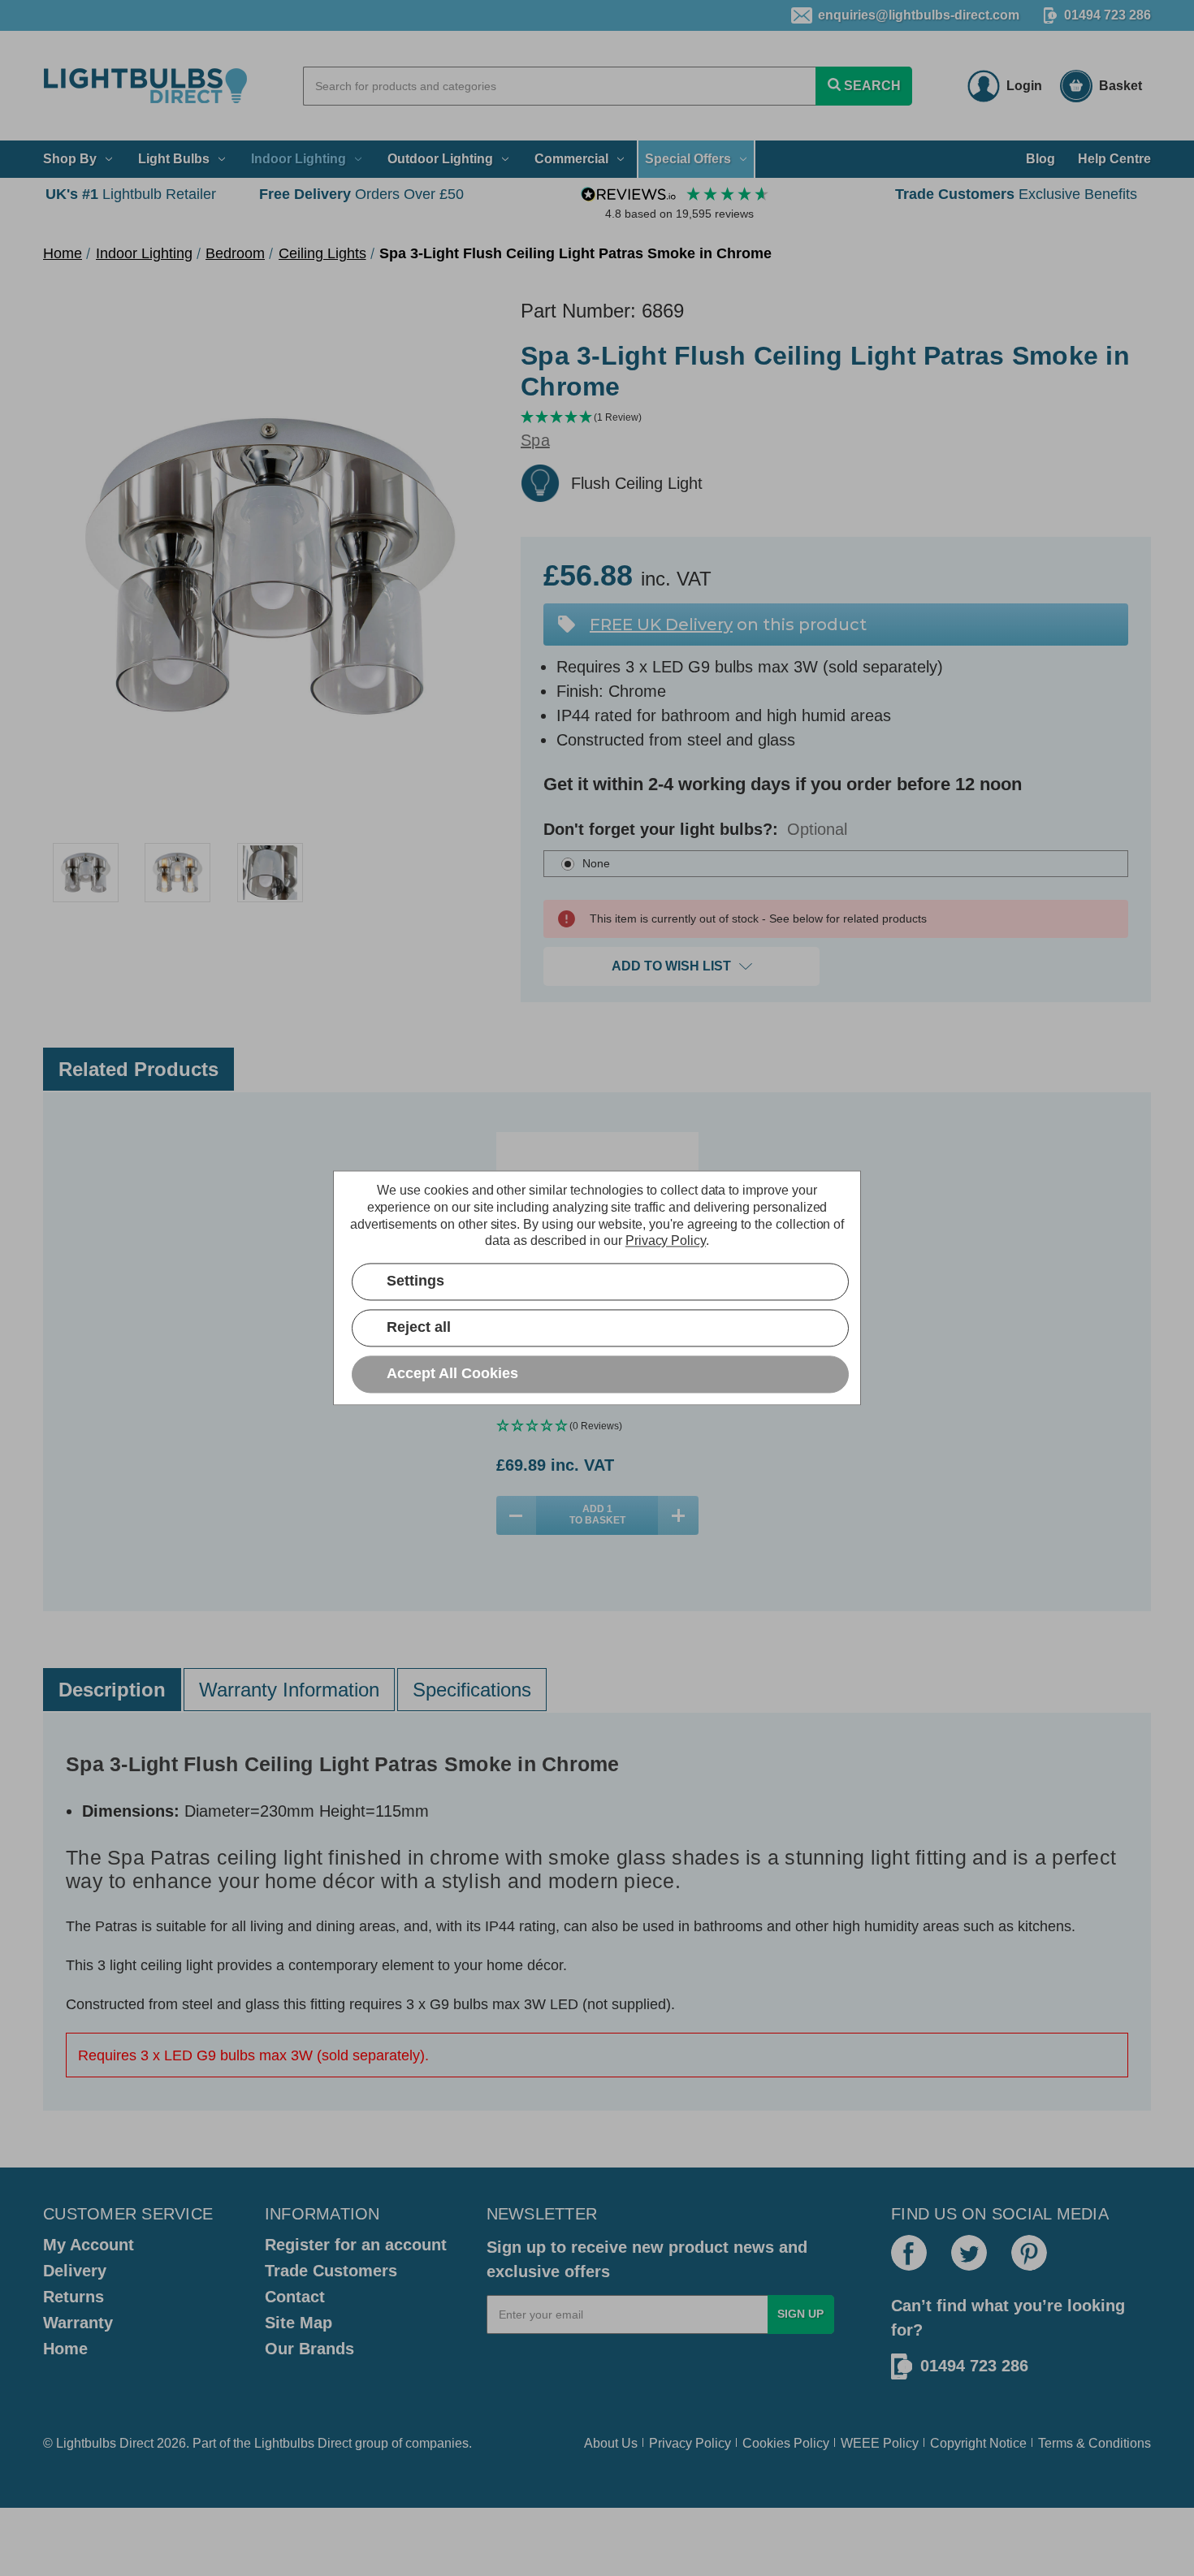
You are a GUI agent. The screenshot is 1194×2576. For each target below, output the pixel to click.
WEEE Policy (880, 2443)
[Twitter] (969, 2253)
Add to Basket (597, 1515)
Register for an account (356, 2245)
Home (65, 2349)
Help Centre (1114, 159)
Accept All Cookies (452, 1374)
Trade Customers (331, 2271)
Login (1024, 86)
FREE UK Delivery (661, 625)
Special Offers (688, 159)
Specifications (472, 1690)
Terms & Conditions (1094, 2443)
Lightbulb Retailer (131, 194)
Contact (295, 2297)
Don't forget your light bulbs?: (695, 829)
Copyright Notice (978, 2443)
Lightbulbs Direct (303, 2443)
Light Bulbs (174, 159)
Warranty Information (289, 1690)
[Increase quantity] (678, 1515)
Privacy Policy (690, 2443)
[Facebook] (909, 2253)
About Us (611, 2443)
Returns (74, 2297)
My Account (89, 2245)
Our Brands (309, 2349)
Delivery (75, 2271)
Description (112, 1690)
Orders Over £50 (361, 194)
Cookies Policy (786, 2443)
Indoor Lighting (298, 159)
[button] (836, 418)
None (596, 863)
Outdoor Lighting (440, 159)
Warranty (78, 2323)
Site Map (298, 2323)
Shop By (70, 159)
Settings (415, 1282)
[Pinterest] (1029, 2253)
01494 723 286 (1107, 15)
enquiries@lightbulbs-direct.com (919, 15)
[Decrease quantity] (517, 1515)
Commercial (571, 159)
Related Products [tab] (138, 1069)
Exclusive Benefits (1016, 194)
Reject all (419, 1328)
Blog (1040, 159)
